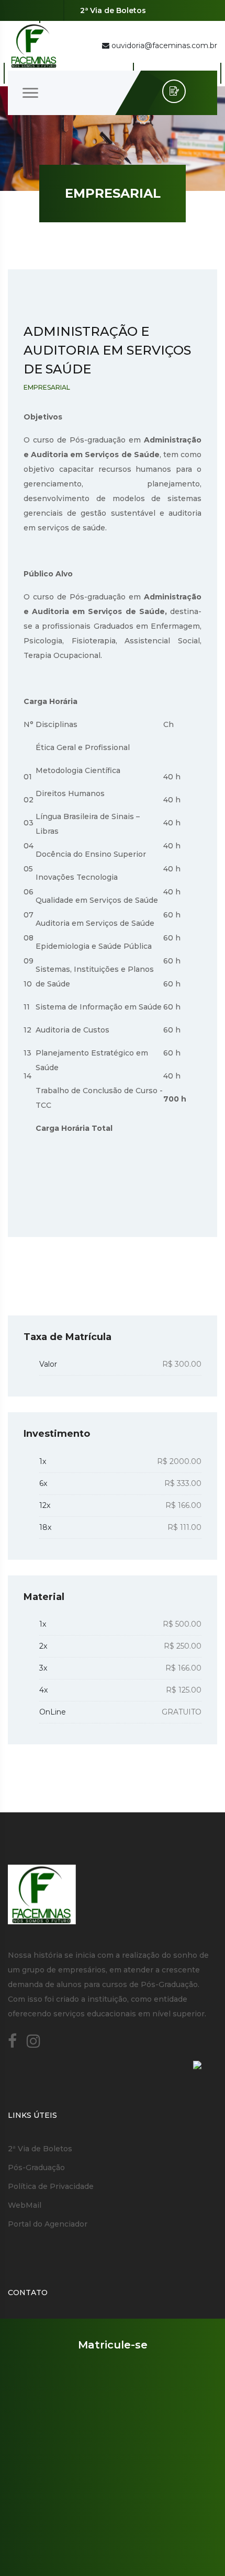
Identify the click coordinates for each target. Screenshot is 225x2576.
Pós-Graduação (36, 2168)
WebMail (25, 2205)
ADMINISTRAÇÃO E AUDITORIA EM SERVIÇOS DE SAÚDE (107, 350)
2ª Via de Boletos (113, 10)
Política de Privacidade (51, 2186)
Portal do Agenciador (48, 2224)
